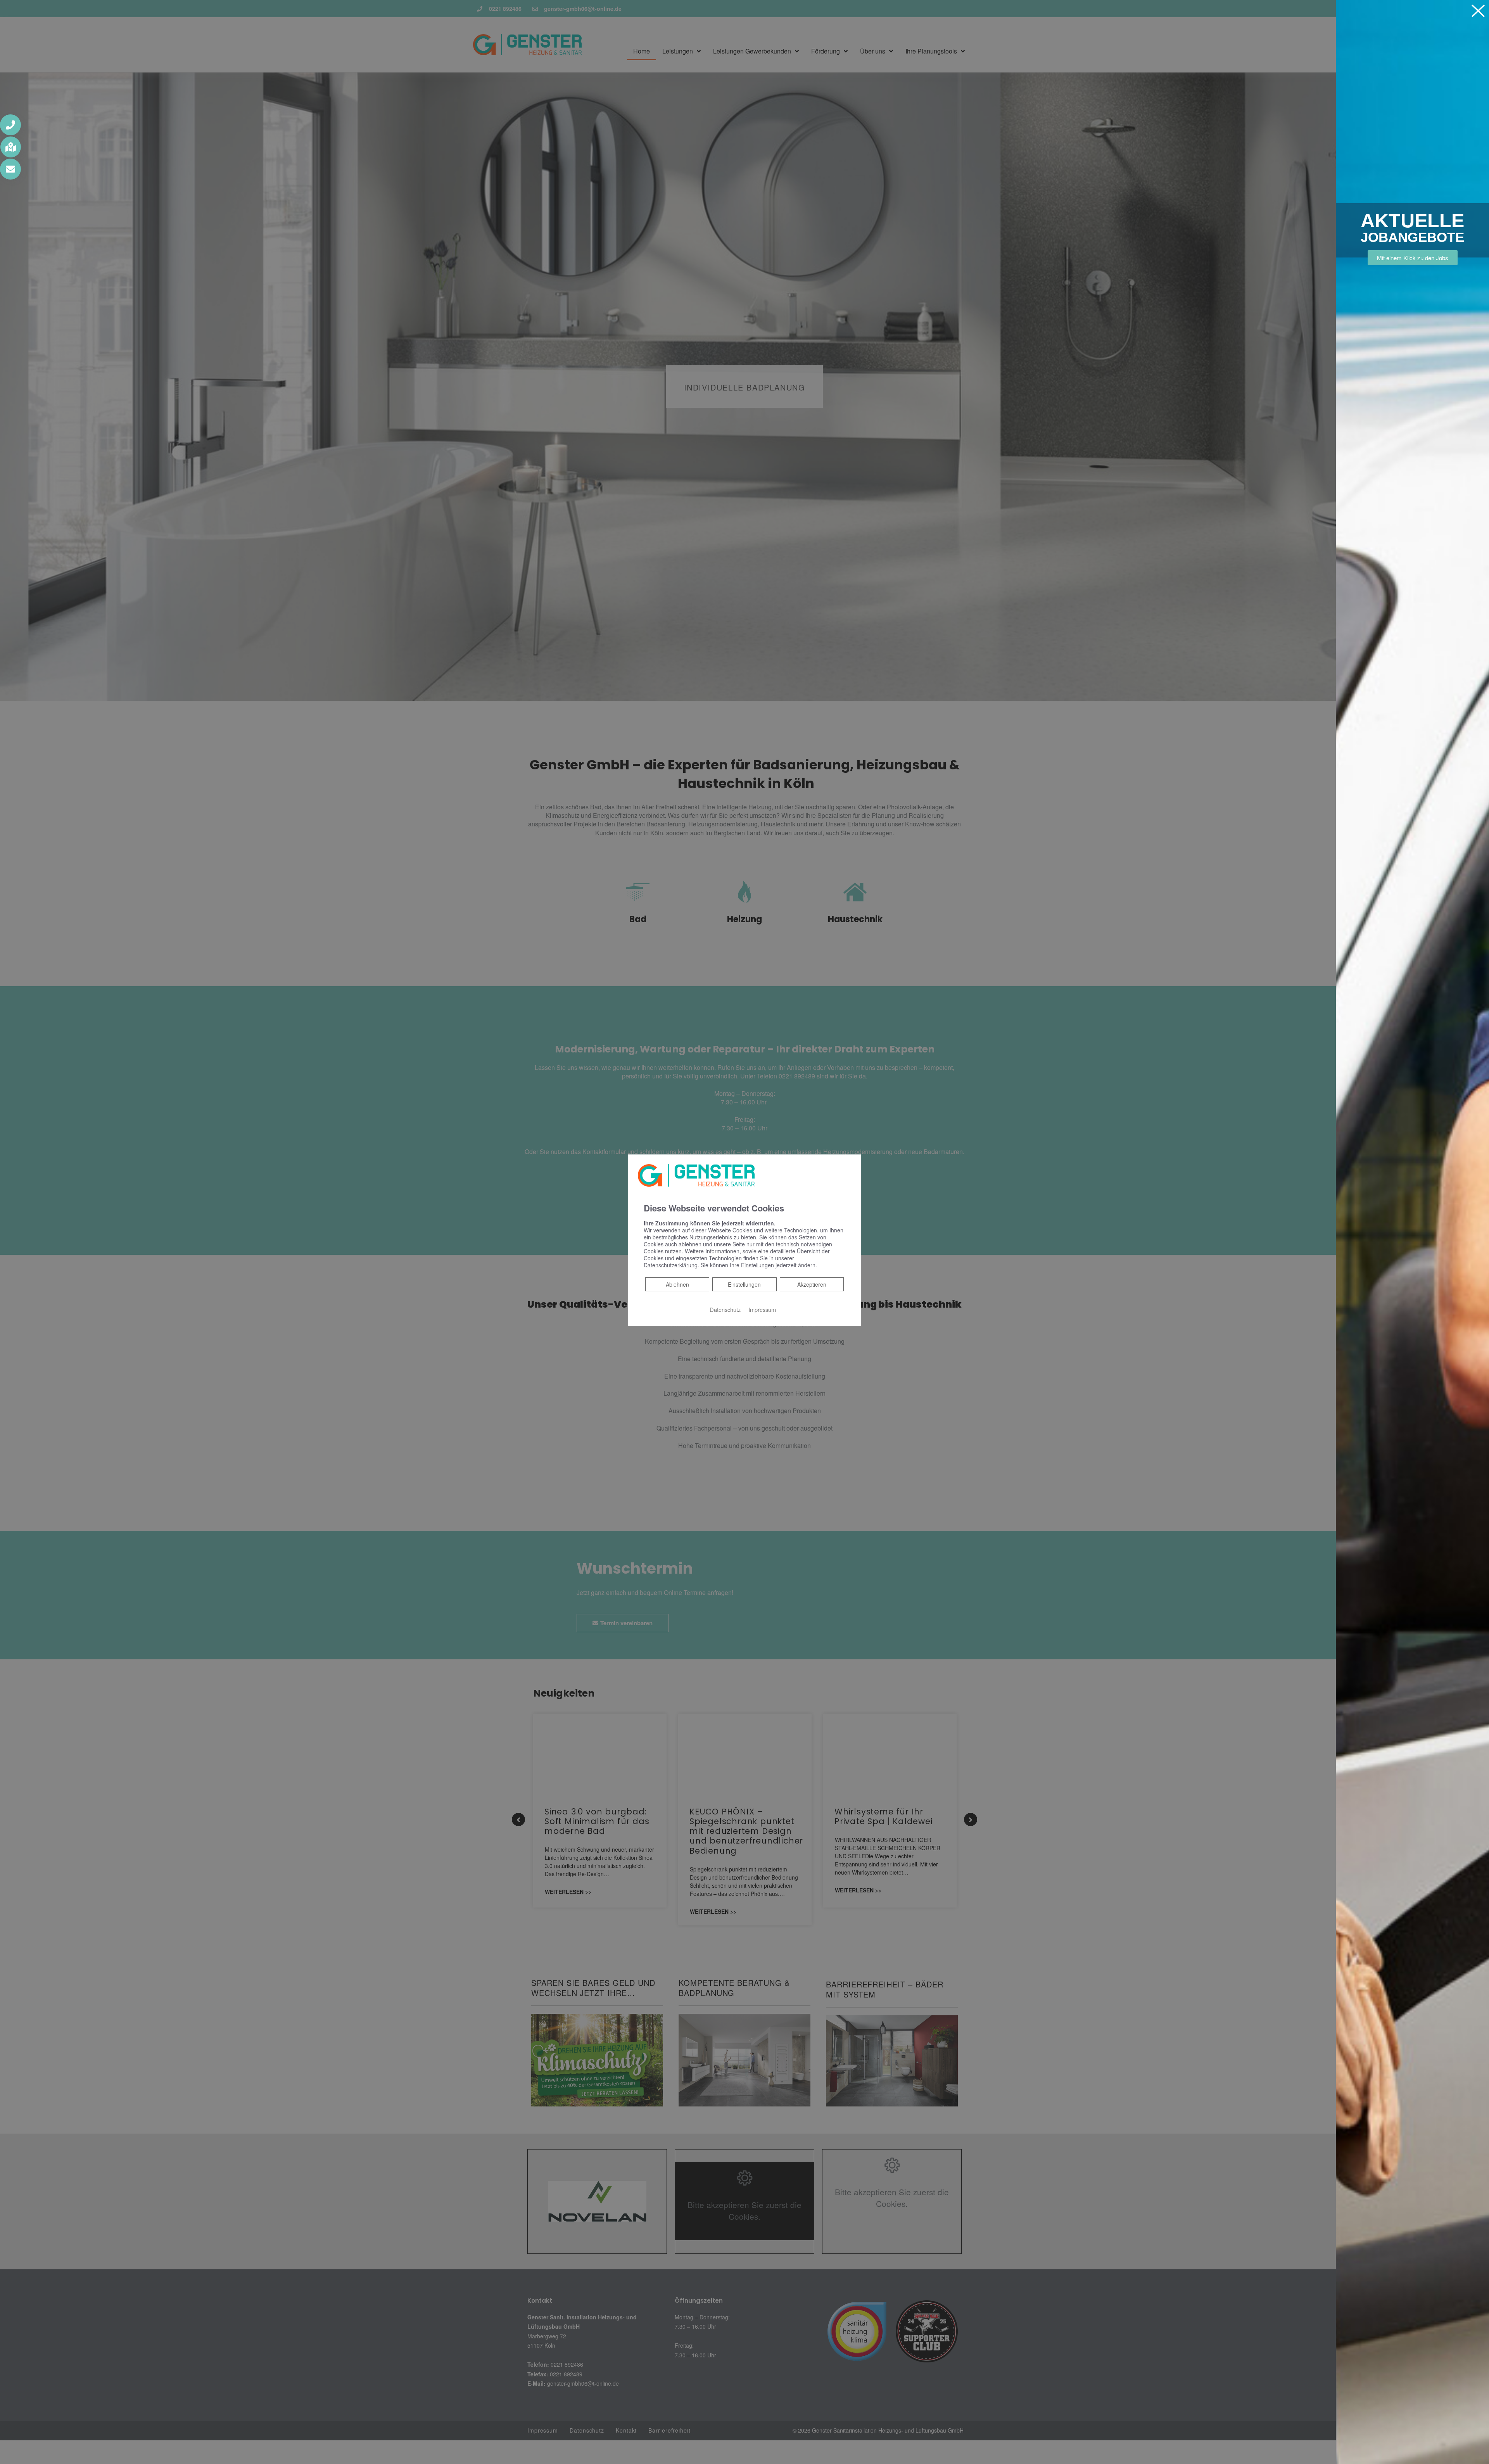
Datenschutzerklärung (671, 1265)
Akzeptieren (812, 1284)
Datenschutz (725, 1309)
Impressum (762, 1309)
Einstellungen (744, 1284)
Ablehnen (677, 1284)
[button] (10, 125)
